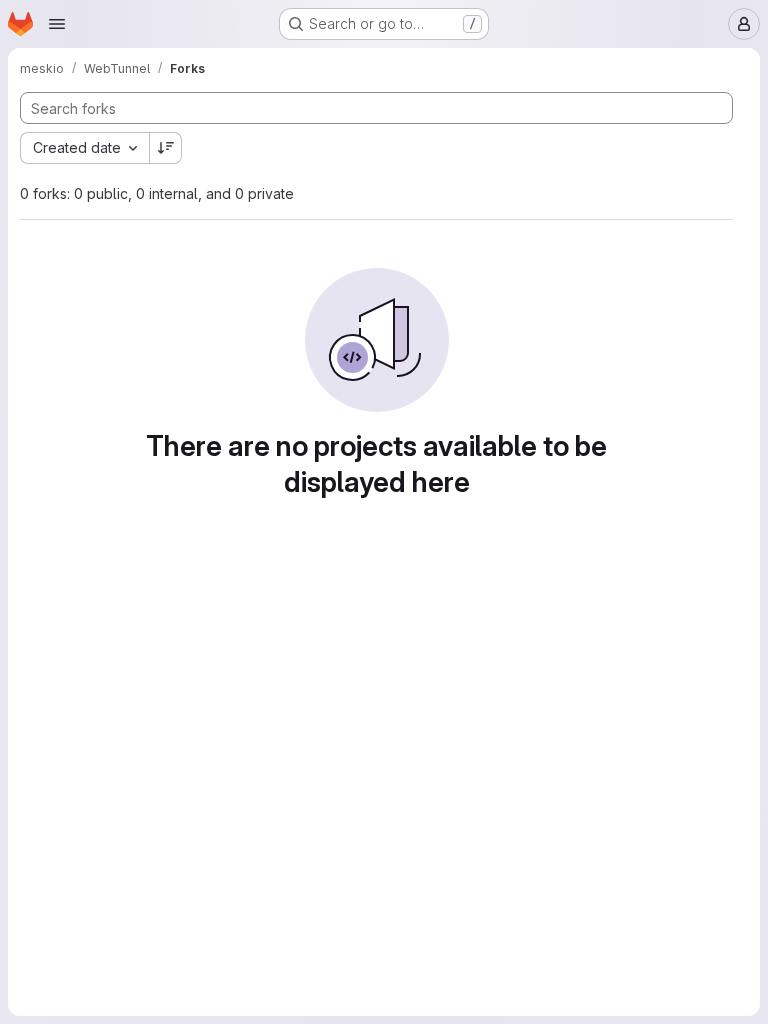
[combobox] (84, 148)
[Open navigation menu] (57, 24)
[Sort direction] (166, 148)
